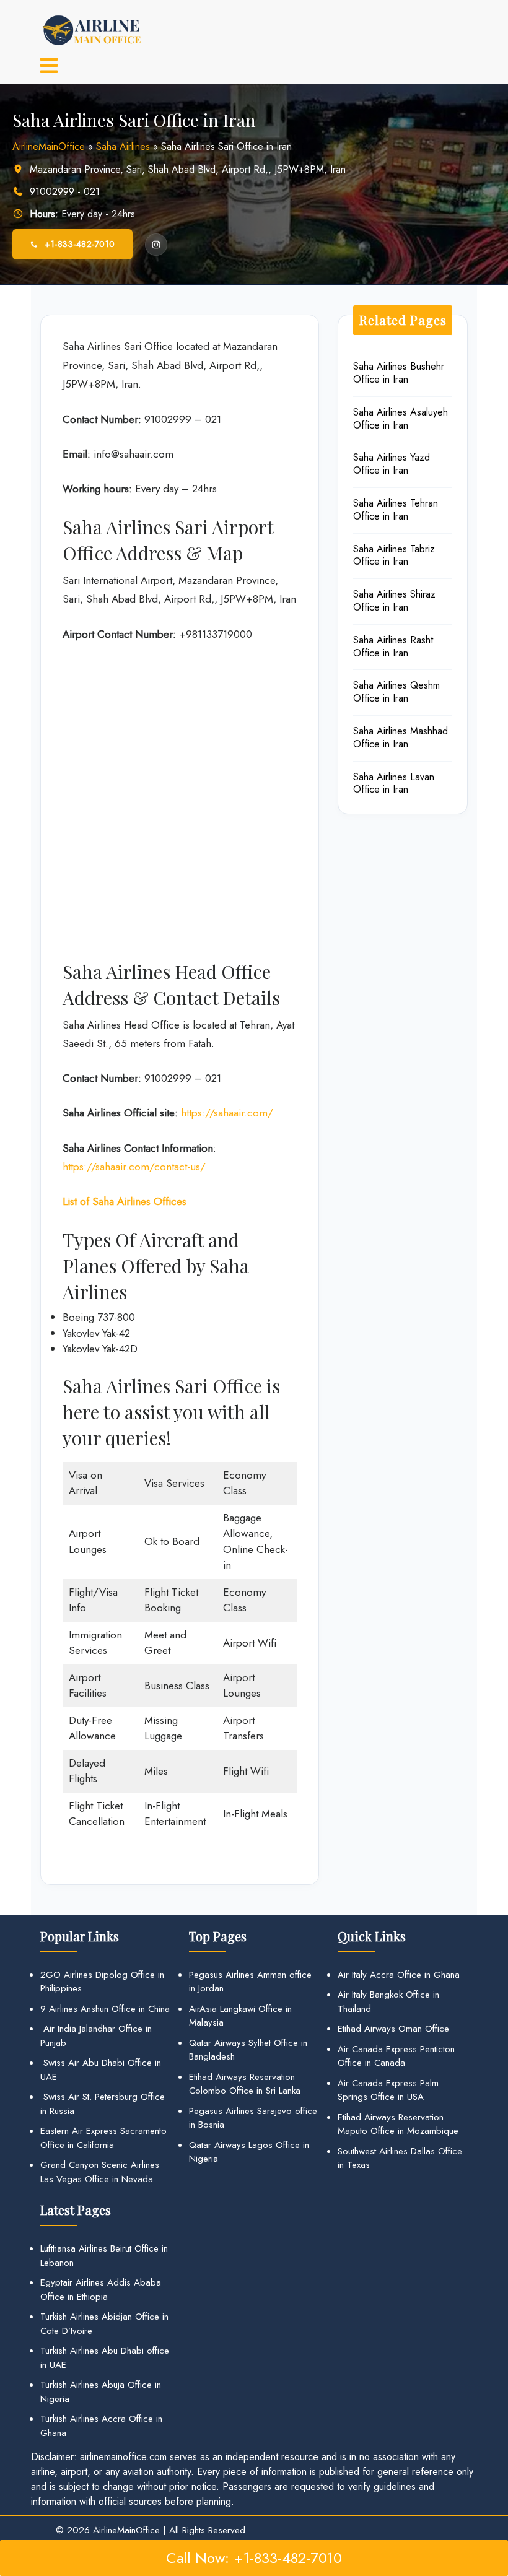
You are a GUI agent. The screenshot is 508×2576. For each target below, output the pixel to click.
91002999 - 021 (65, 192)
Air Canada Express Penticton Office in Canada (396, 2056)
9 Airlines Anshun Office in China (105, 2009)
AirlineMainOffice (49, 146)
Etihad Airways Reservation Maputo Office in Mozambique (398, 2124)
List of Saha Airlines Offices (125, 1201)
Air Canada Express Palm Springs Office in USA (388, 2090)
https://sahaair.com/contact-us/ (134, 1167)
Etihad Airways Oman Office (393, 2029)
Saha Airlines (123, 146)
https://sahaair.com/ (227, 1113)
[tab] (49, 67)
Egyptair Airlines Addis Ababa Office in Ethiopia (101, 2290)
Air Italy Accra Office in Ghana (399, 1975)
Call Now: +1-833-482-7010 (254, 2558)
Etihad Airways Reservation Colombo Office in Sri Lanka (245, 2084)
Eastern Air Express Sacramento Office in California (103, 2138)
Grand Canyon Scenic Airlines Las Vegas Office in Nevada (100, 2172)
